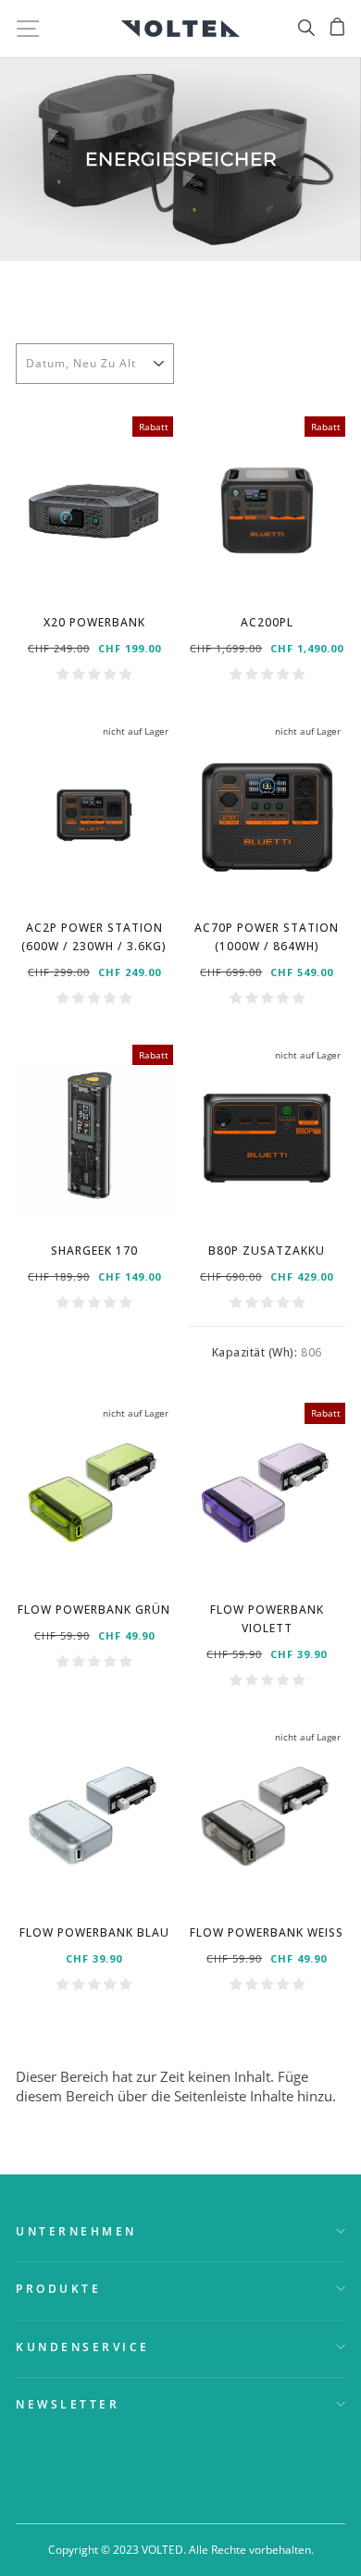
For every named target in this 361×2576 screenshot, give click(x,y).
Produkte (58, 2288)
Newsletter (68, 2404)
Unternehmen (76, 2231)
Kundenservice (83, 2347)
